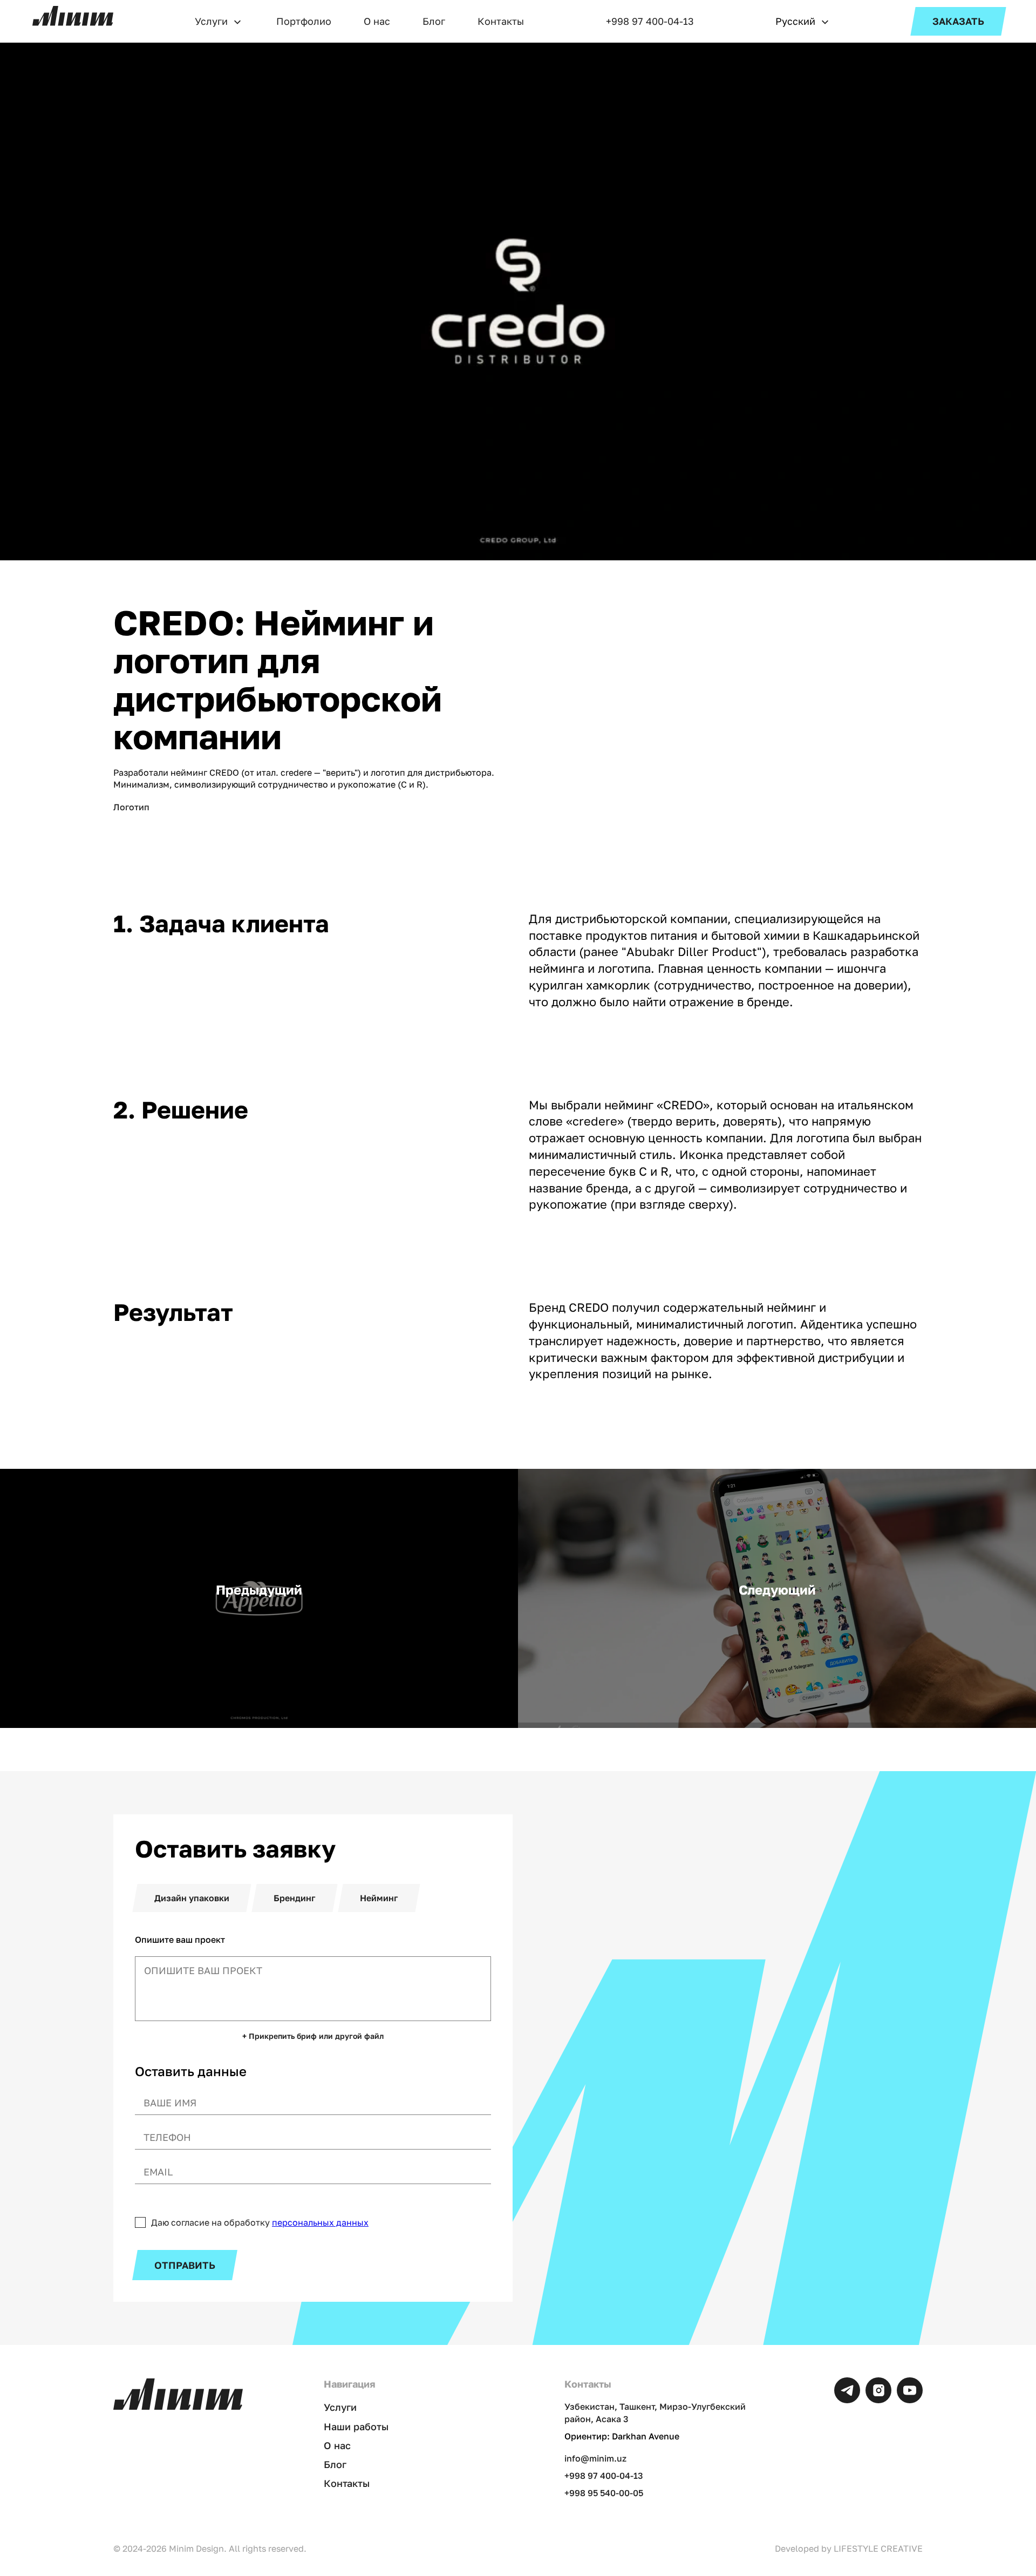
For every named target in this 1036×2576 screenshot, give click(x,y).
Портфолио (304, 21)
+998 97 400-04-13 (650, 21)
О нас (377, 21)
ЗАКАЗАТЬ (958, 21)
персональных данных (320, 2222)
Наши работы (356, 2426)
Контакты (501, 21)
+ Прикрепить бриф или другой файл (313, 2036)
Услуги (211, 21)
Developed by (849, 2548)
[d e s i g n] (73, 16)
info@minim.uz (595, 2458)
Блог (434, 21)
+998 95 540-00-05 (604, 2493)
